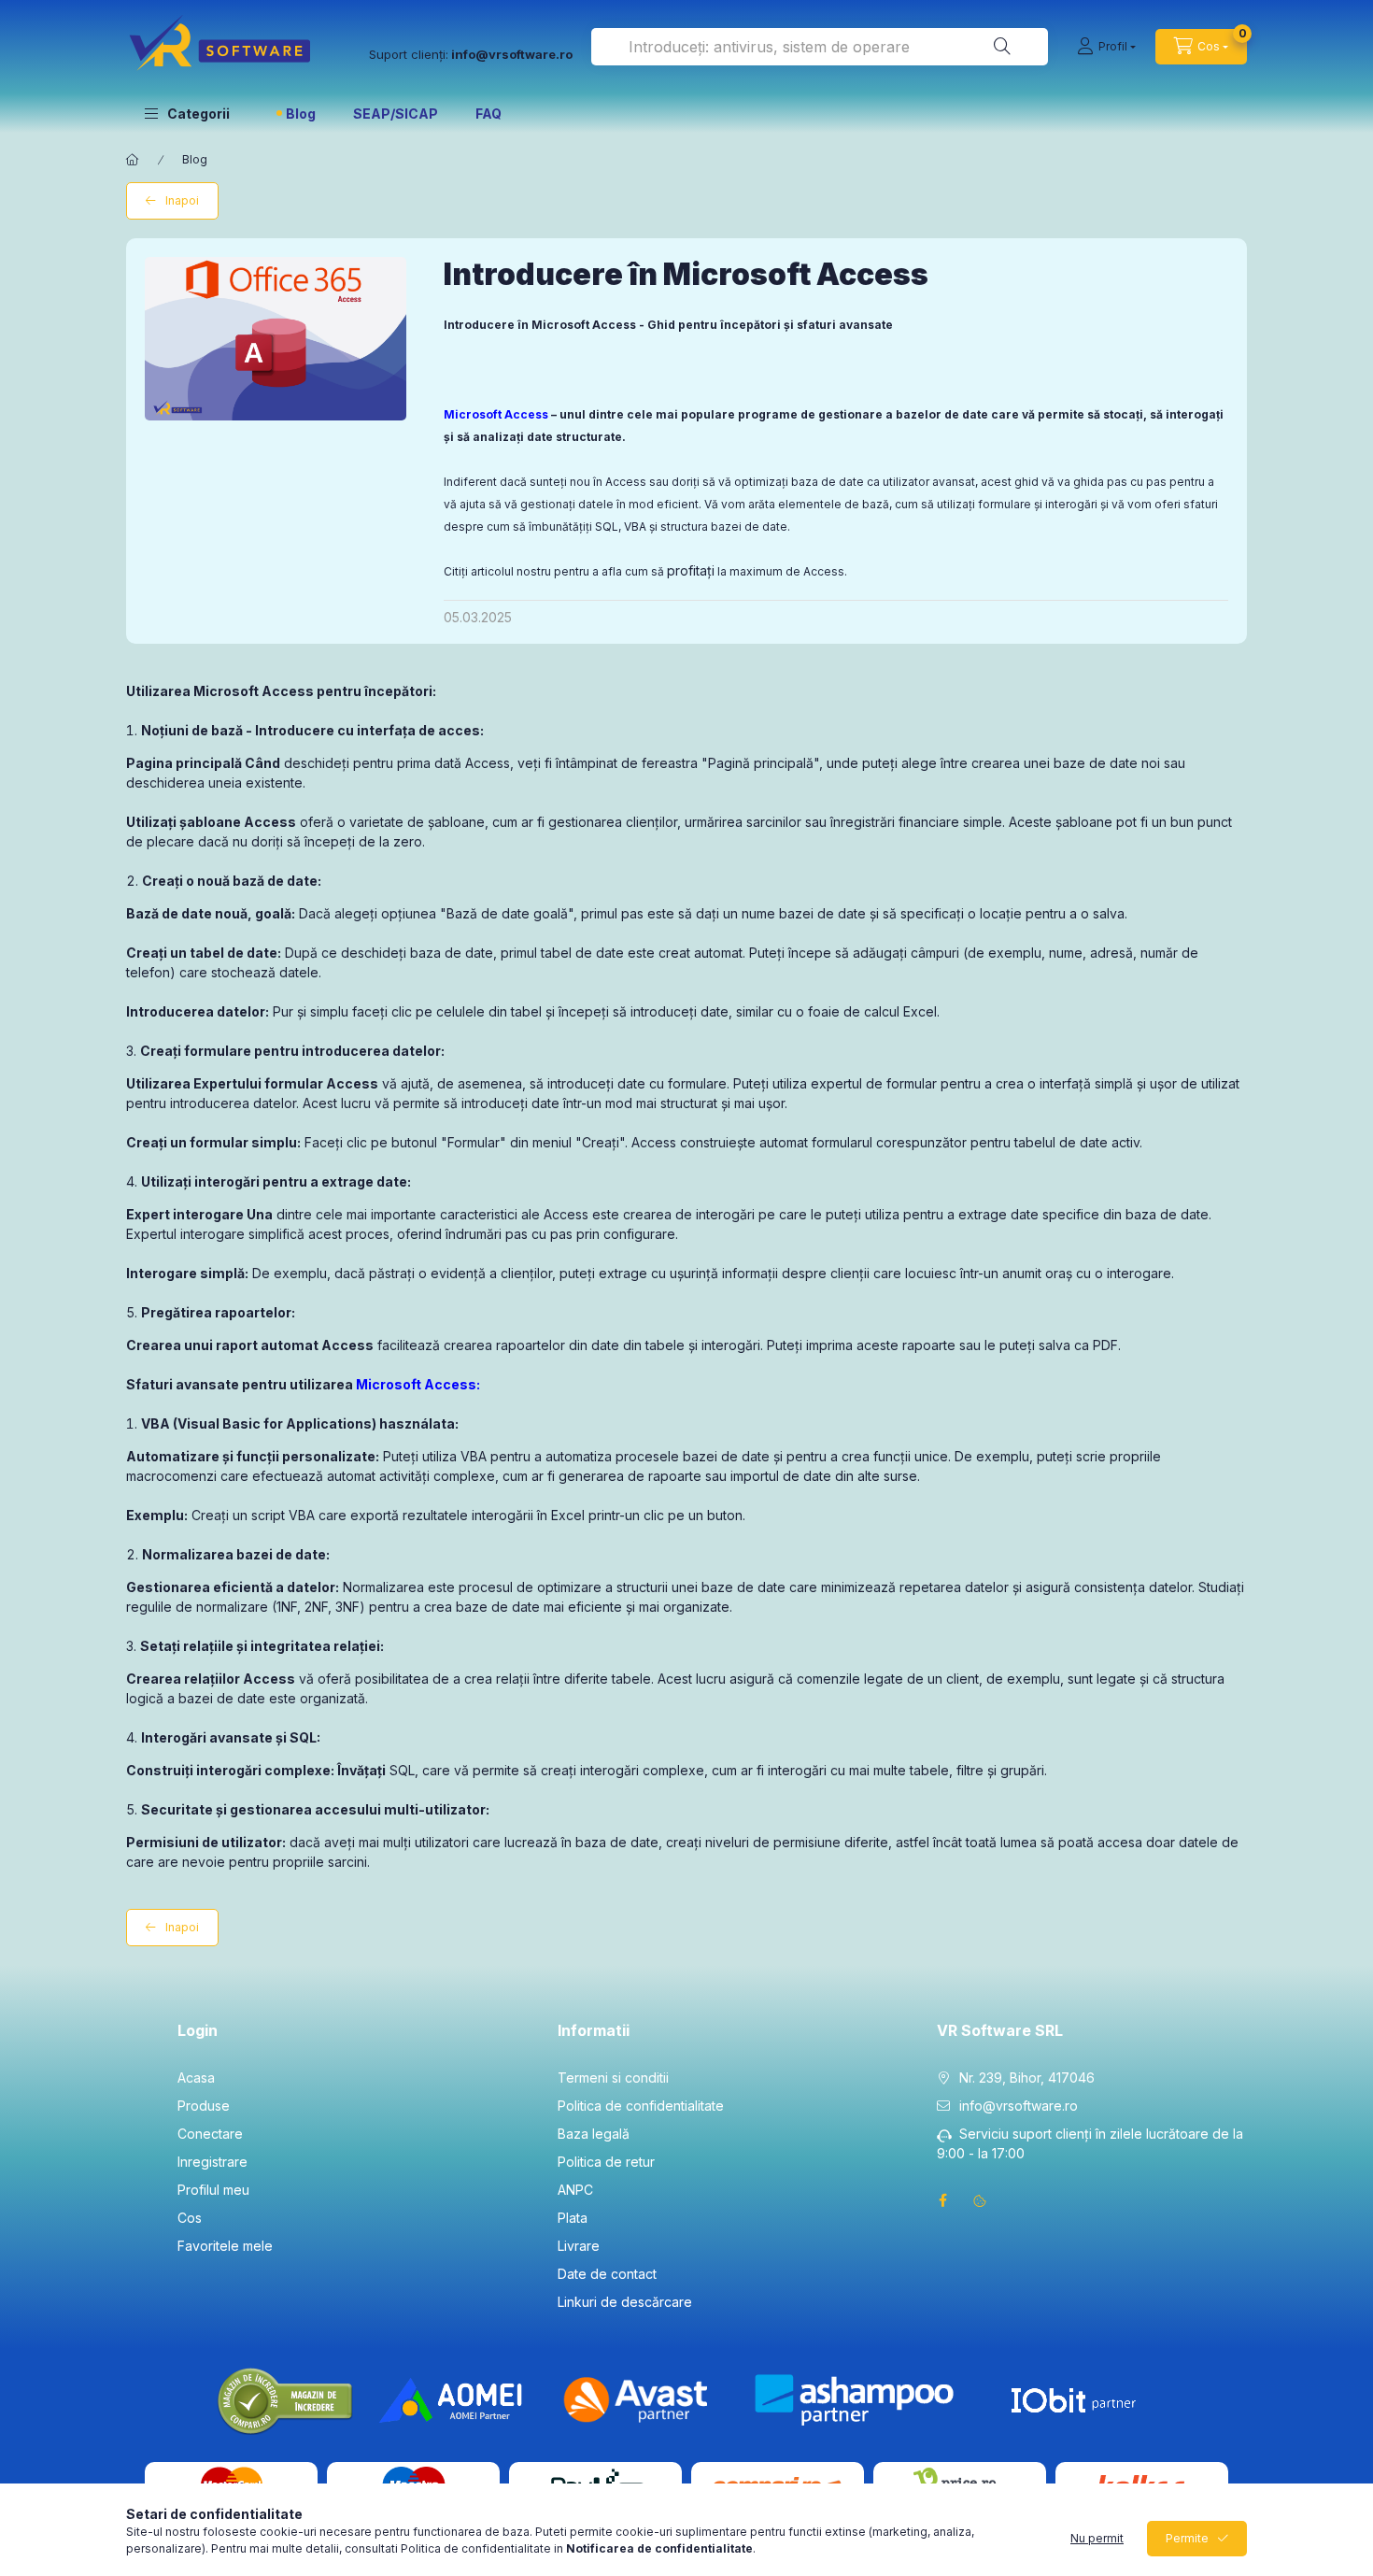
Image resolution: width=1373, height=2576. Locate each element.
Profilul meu (213, 2190)
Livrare (579, 2246)
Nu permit (1097, 2538)
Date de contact (607, 2274)
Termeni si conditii (613, 2078)
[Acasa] (133, 160)
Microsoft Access (496, 414)
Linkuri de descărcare (625, 2302)
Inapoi (182, 200)
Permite (1187, 2538)
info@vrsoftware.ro (1019, 2106)
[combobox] (820, 47)
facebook (942, 2200)
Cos (190, 2218)
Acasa (196, 2078)
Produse (204, 2106)
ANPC (575, 2190)
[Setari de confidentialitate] (980, 2200)
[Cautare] (1002, 47)
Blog (301, 114)
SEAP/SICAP (396, 114)
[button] (187, 113)
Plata (573, 2218)
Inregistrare (212, 2162)
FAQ (488, 114)
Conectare (210, 2134)
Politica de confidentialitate (641, 2106)
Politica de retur (606, 2162)
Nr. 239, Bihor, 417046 (1027, 2078)
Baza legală (594, 2134)
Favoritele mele (225, 2246)
